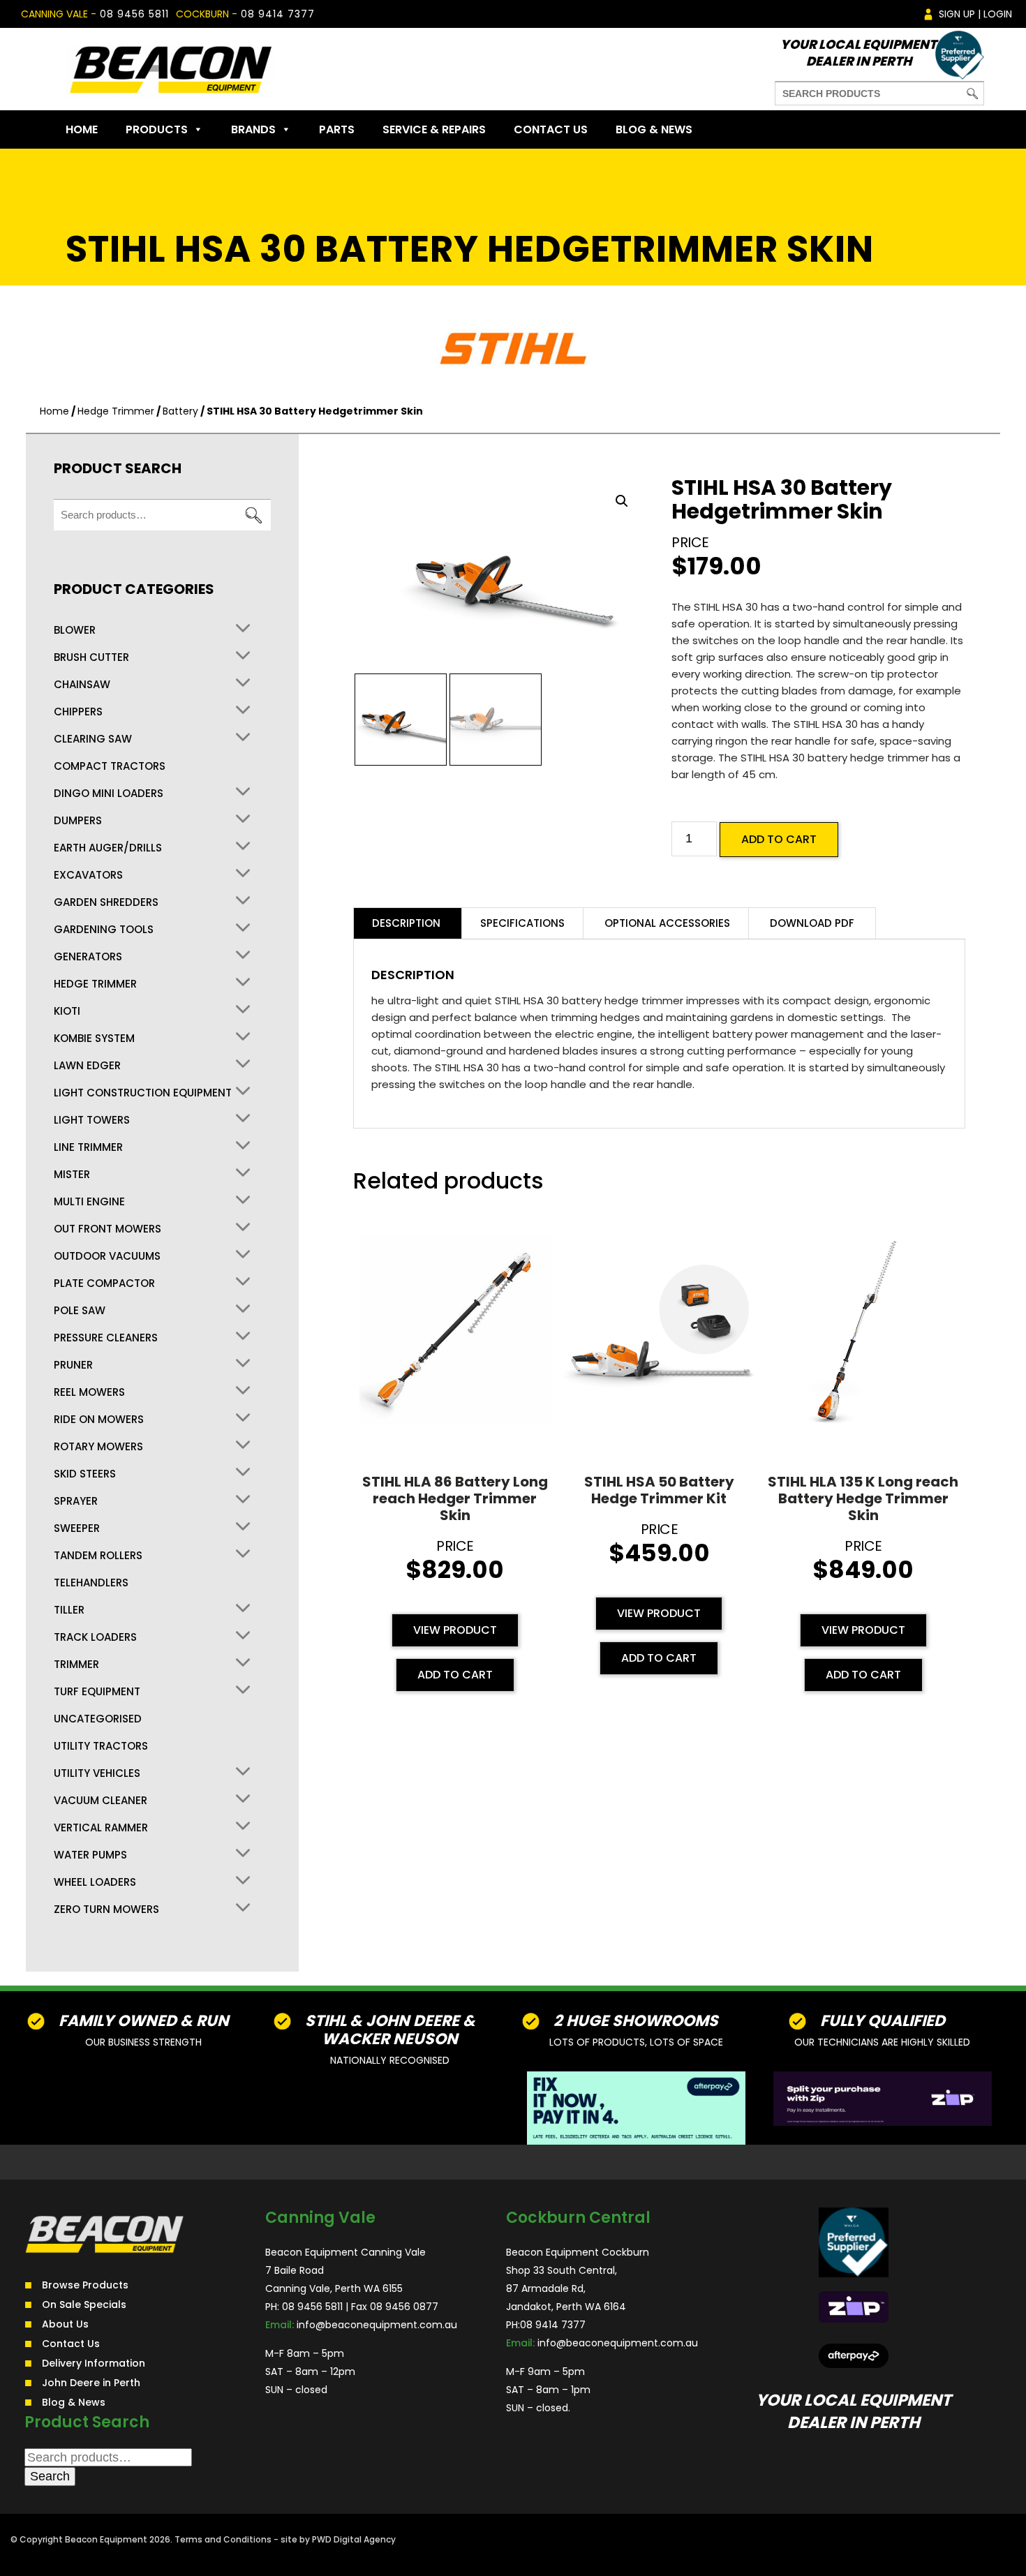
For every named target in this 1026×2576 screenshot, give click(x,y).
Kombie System (94, 1038)
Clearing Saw (93, 739)
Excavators (88, 875)
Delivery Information (94, 2363)
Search (253, 515)
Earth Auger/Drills (108, 848)
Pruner (73, 1365)
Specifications (522, 923)
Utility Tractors (101, 1746)
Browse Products (85, 2285)
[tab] (406, 923)
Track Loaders (95, 1637)
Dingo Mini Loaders (109, 794)
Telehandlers (91, 1583)
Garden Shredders (106, 902)
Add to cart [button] (455, 1675)
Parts (337, 129)
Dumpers (78, 821)
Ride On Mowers (99, 1420)
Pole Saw (80, 1311)
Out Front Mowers (107, 1229)
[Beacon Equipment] (170, 69)
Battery (180, 411)
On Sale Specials (84, 2305)
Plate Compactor (104, 1283)
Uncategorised (98, 1719)
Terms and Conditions (223, 2539)
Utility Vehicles (97, 1773)
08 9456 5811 (134, 14)
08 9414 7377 (278, 14)
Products (157, 129)
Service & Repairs (434, 129)
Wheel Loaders (95, 1882)
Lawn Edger (87, 1066)
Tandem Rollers (98, 1556)
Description (406, 923)
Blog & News (654, 129)
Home (82, 129)
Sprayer (76, 1501)
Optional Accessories (667, 923)
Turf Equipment (97, 1692)
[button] (622, 501)
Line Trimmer (88, 1147)
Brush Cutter (91, 657)
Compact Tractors (110, 766)
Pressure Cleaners (106, 1338)
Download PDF (812, 923)
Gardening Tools (104, 930)
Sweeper (77, 1528)
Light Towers (92, 1120)
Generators (88, 957)
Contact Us (551, 129)
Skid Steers (85, 1474)
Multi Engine (89, 1202)
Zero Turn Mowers (106, 1909)
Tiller (69, 1610)
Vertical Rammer (101, 1828)
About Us (65, 2324)
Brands (253, 129)
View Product (455, 1630)
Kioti (67, 1011)
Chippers (78, 712)
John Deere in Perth (91, 2383)
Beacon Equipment (106, 2539)
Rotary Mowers (98, 1447)
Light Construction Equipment (143, 1093)
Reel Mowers (89, 1392)
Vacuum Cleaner (101, 1801)
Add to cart (779, 839)
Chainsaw (82, 685)
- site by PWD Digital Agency (335, 2539)
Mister (72, 1175)
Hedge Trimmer (116, 411)
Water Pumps (90, 1855)
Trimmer (76, 1665)
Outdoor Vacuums (107, 1256)
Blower (75, 630)
